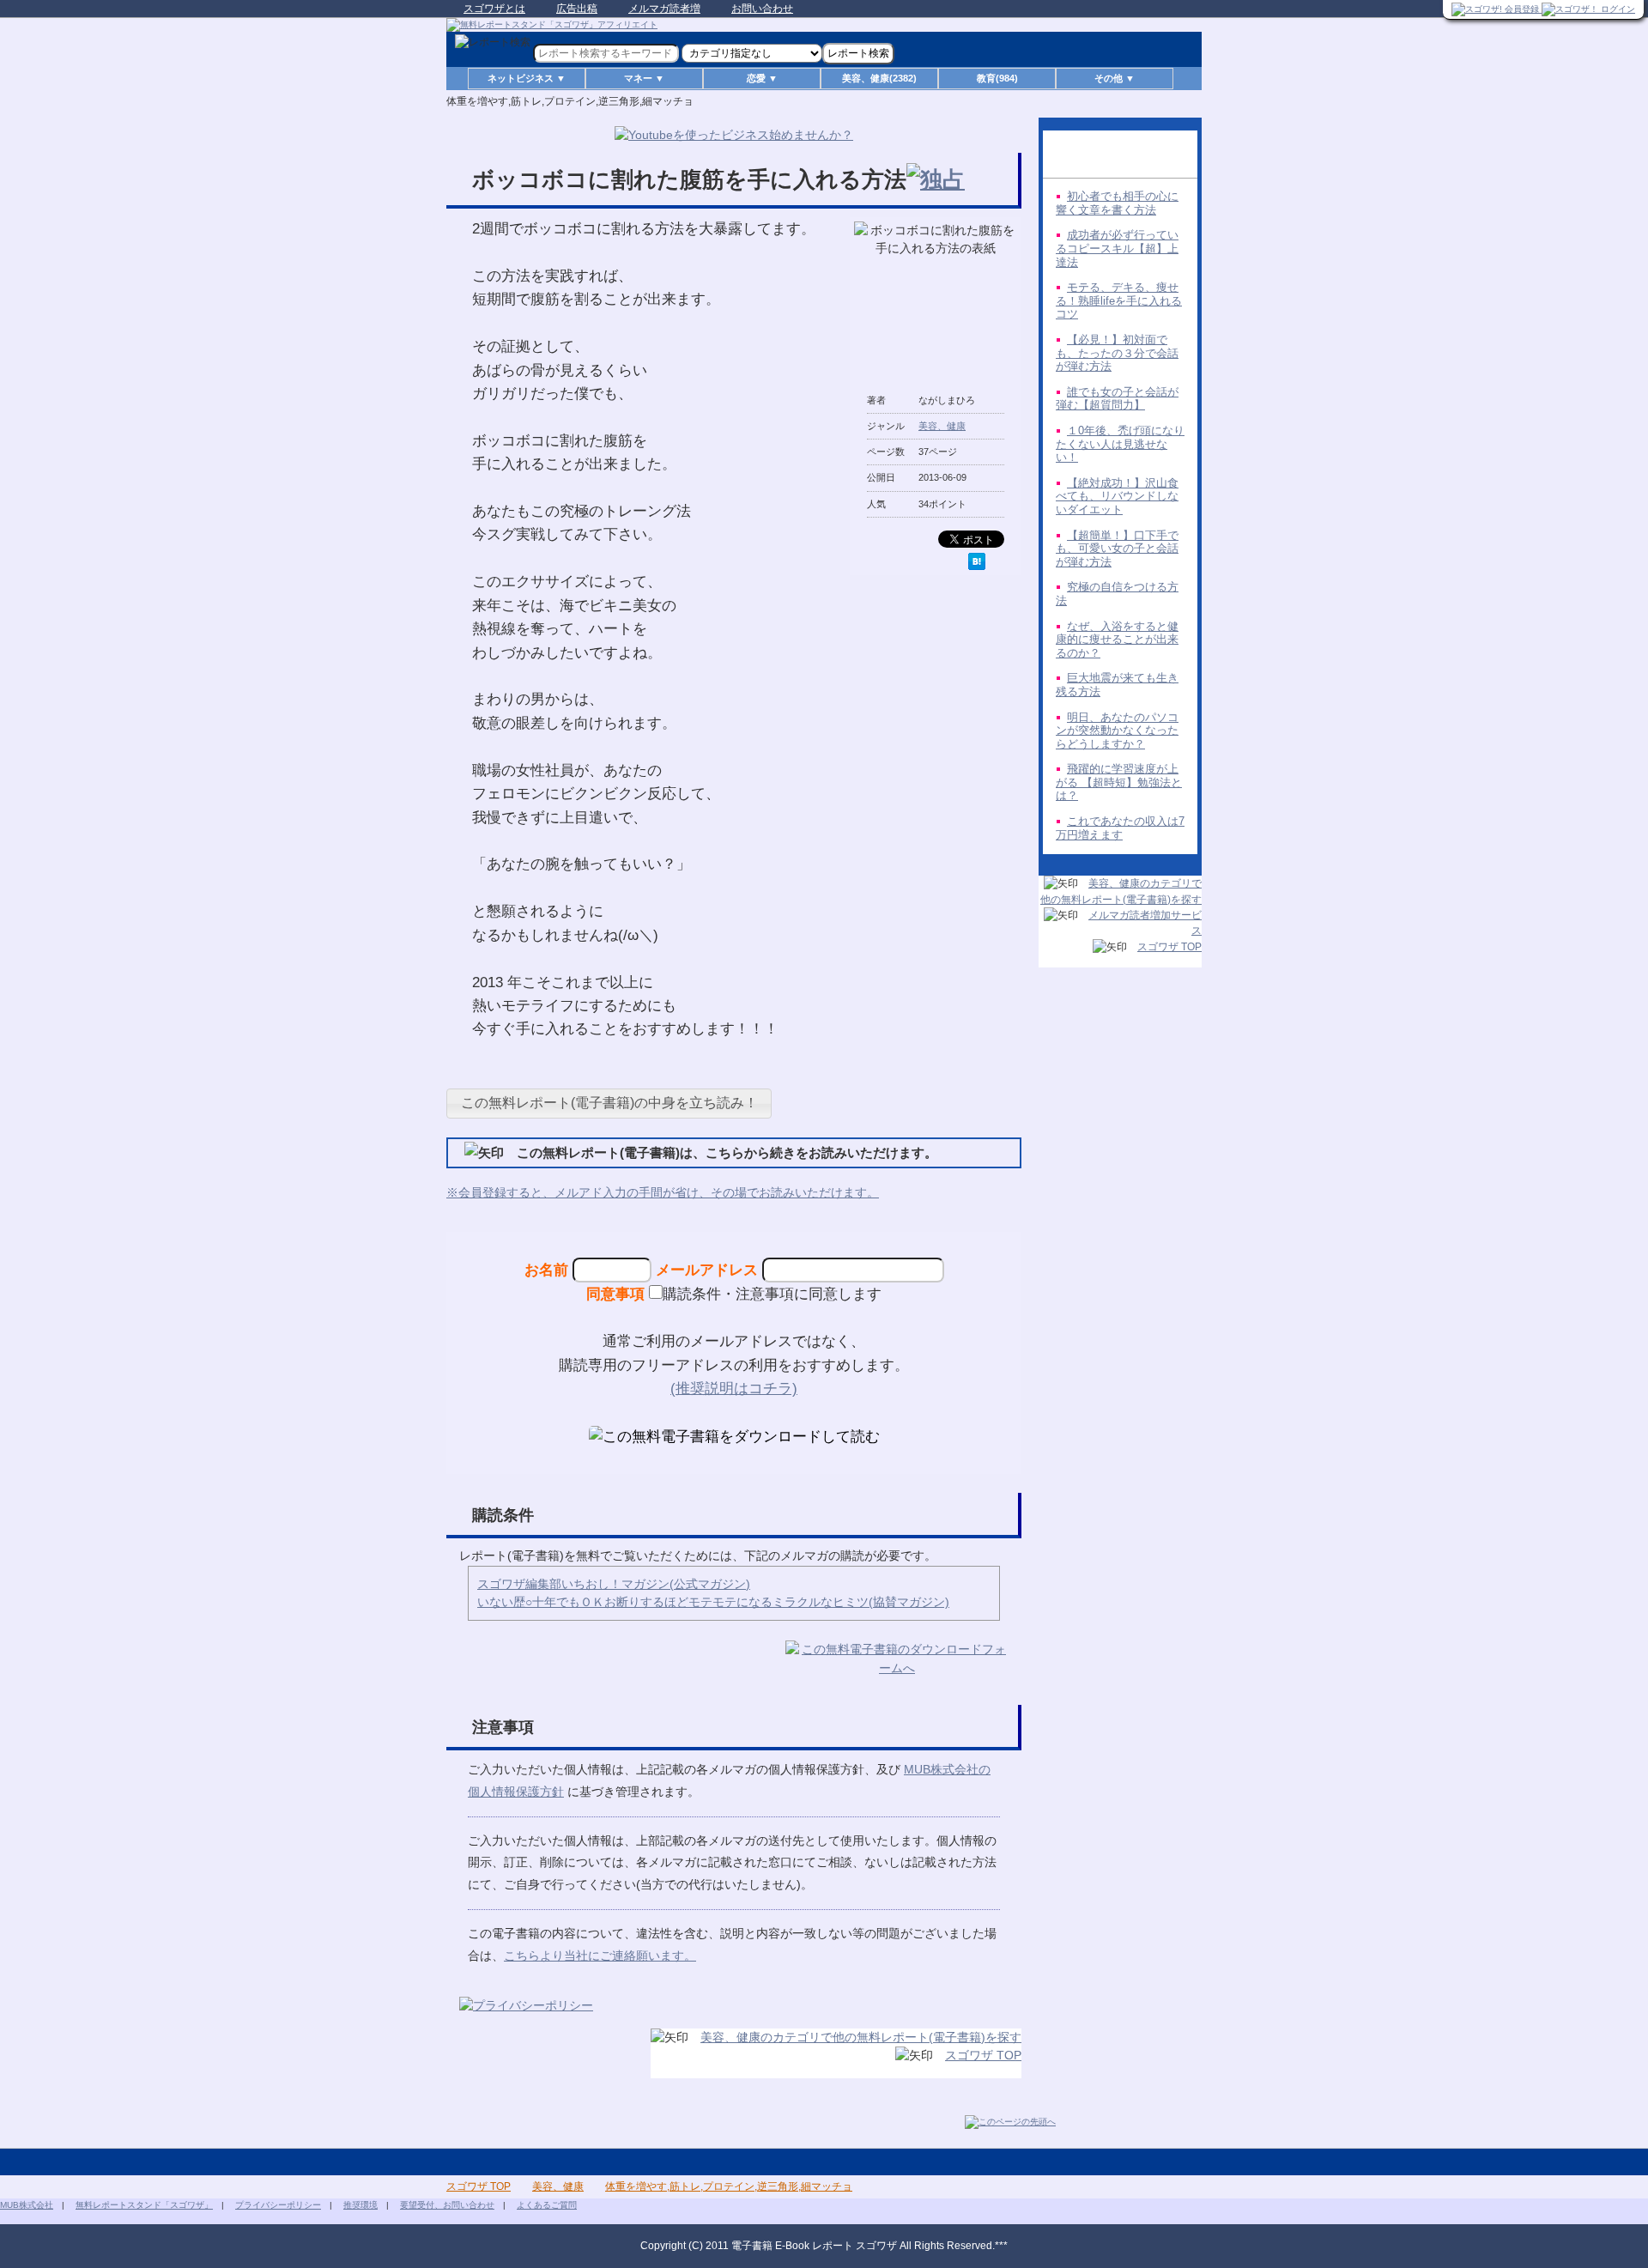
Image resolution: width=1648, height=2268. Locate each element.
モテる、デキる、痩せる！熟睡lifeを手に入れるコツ (1119, 300)
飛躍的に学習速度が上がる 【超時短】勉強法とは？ (1119, 782)
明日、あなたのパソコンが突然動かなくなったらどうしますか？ (1117, 731)
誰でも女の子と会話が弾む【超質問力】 (1117, 399)
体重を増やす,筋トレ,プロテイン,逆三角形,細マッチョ (729, 2186)
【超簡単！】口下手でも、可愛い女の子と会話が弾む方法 (1117, 549)
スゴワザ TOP (983, 2055)
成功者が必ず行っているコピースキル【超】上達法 (1117, 248)
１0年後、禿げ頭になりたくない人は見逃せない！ (1120, 444)
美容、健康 (942, 426)
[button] (609, 1104)
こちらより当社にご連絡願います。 (600, 1956)
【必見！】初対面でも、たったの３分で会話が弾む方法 (1117, 353)
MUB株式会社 (27, 2205)
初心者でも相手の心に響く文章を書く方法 (1117, 203)
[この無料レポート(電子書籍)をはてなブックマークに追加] (977, 561)
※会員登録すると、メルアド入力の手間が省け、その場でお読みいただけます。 (663, 1192)
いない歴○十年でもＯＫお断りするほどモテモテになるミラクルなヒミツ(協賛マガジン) (713, 1602)
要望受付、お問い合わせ (447, 2205)
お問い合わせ (762, 9)
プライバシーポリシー (278, 2205)
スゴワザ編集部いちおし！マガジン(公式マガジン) (614, 1584)
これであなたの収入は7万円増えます (1120, 828)
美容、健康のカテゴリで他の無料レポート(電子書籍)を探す (861, 2037)
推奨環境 (360, 2205)
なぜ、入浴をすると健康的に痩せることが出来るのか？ (1117, 640)
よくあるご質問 (547, 2205)
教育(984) (997, 78)
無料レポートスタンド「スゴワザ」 (144, 2205)
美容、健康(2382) (879, 78)
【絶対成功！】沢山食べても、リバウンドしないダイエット (1117, 496)
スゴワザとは (494, 9)
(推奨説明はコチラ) (734, 1388)
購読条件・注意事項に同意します (772, 1294)
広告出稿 (577, 9)
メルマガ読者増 (664, 9)
